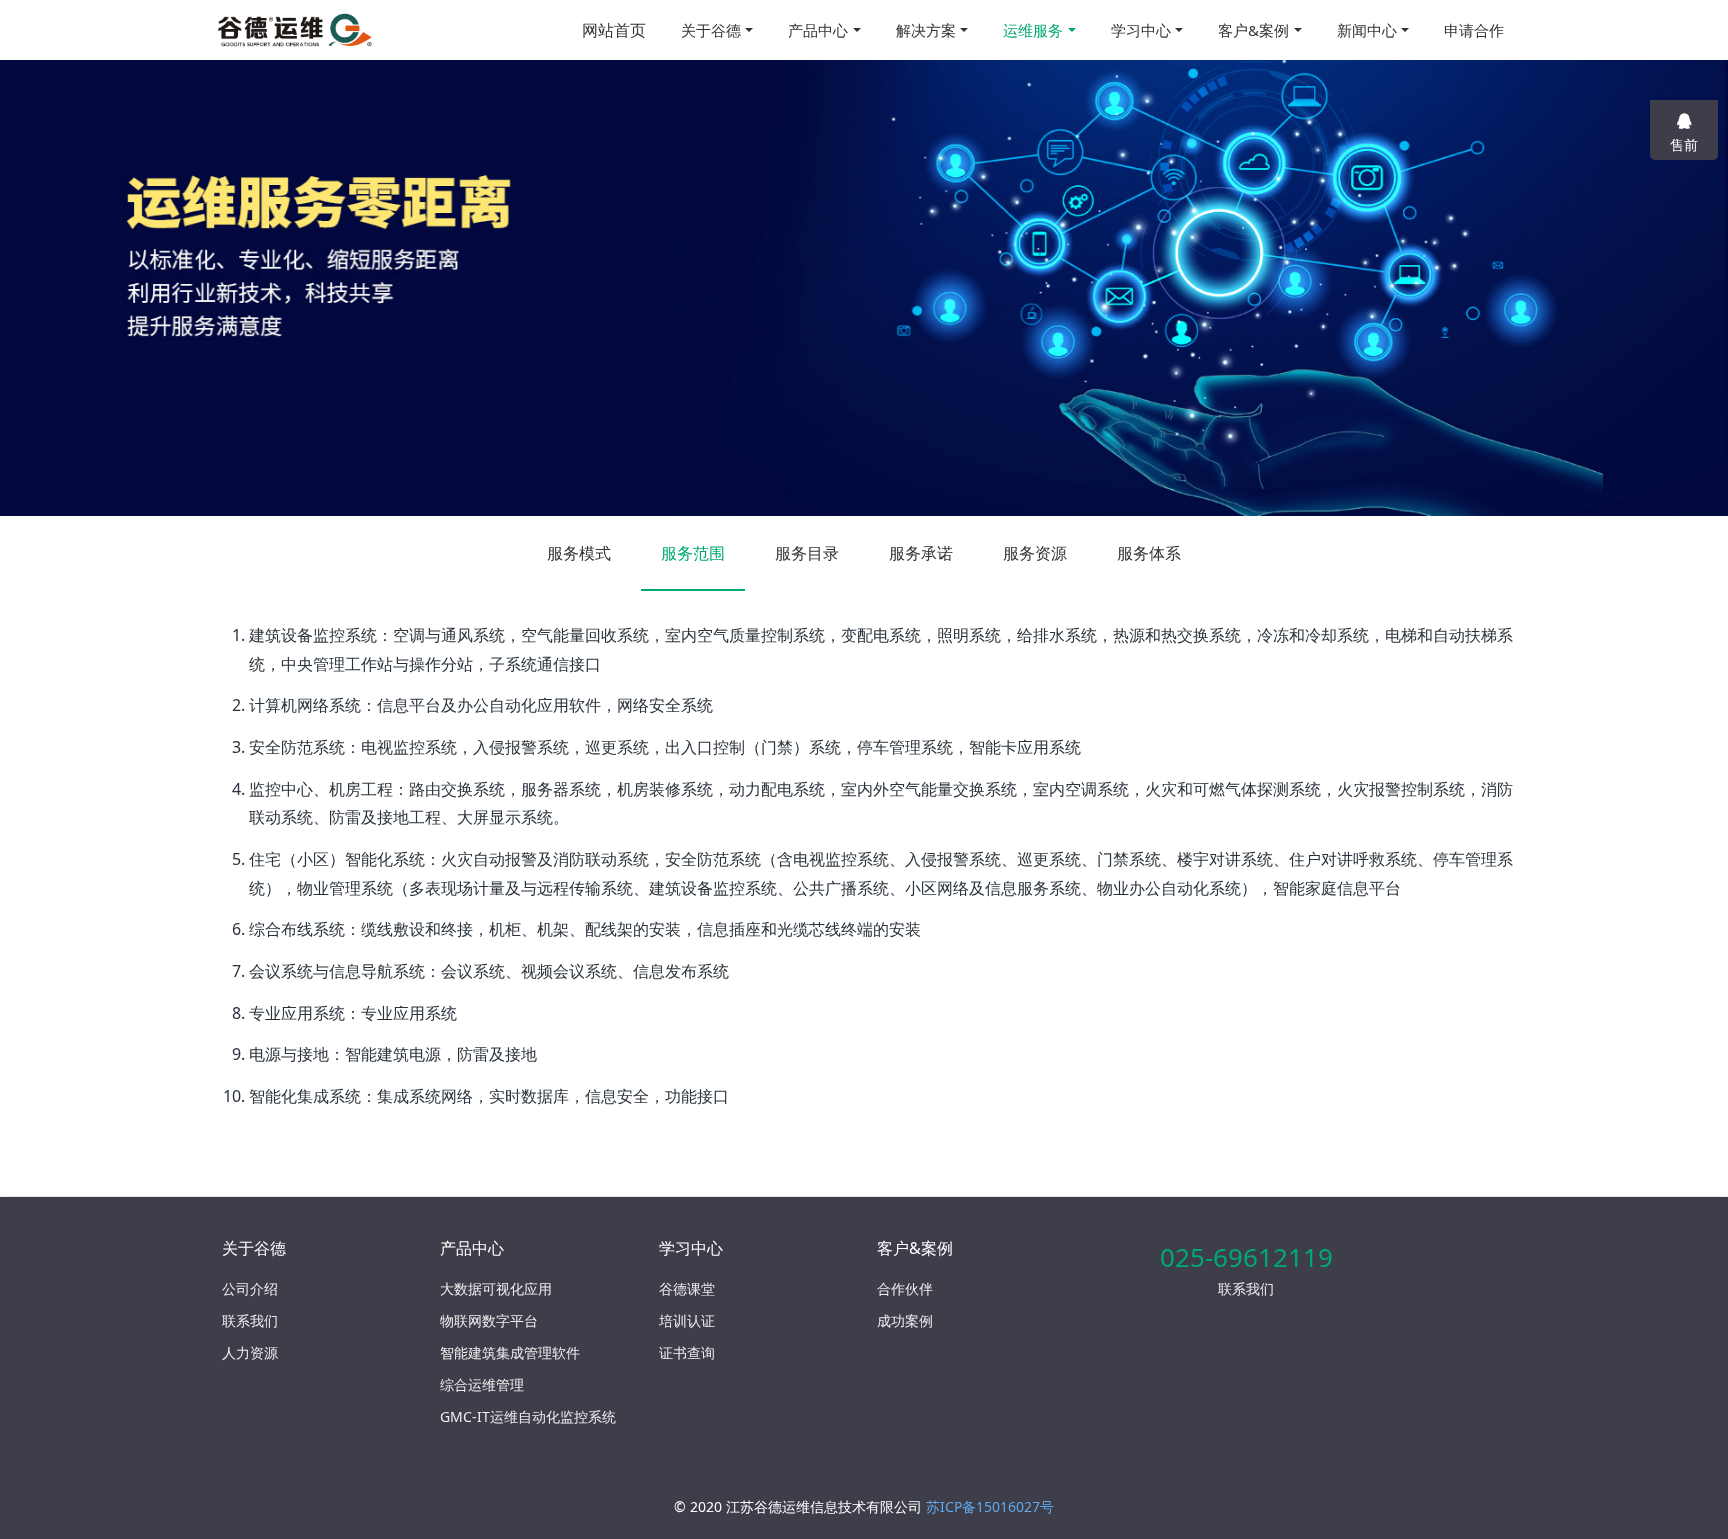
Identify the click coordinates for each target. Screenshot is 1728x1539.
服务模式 (579, 553)
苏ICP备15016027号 (990, 1506)
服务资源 (1035, 553)
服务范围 (693, 553)
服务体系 (1149, 553)
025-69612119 (1246, 1257)
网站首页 (614, 30)
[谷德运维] (295, 30)
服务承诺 (921, 553)
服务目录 (807, 553)
